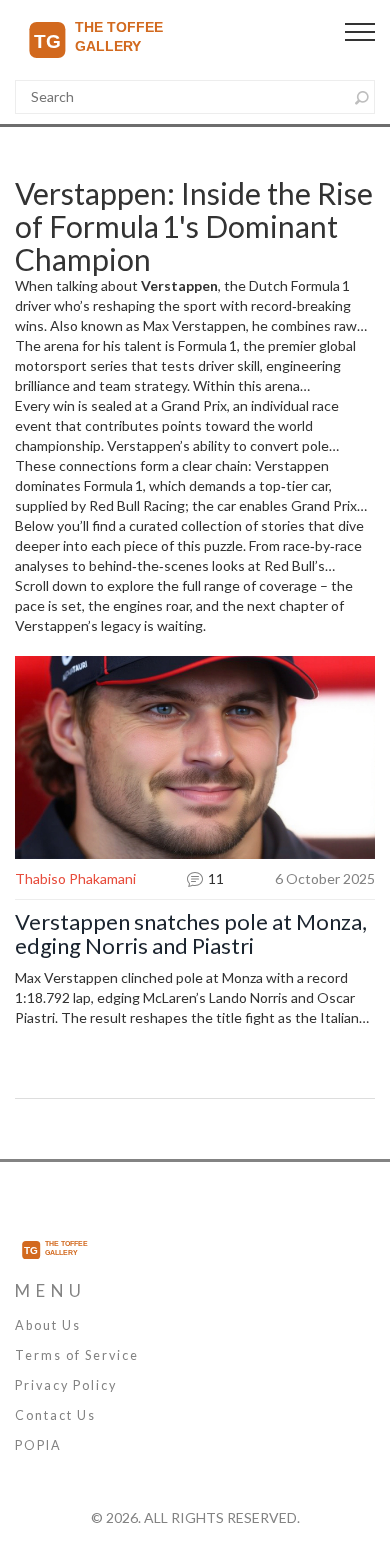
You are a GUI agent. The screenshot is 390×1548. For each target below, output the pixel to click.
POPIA (38, 1445)
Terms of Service (77, 1355)
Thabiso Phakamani (75, 878)
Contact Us (55, 1415)
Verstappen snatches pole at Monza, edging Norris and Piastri (191, 934)
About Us (48, 1325)
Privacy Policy (66, 1385)
